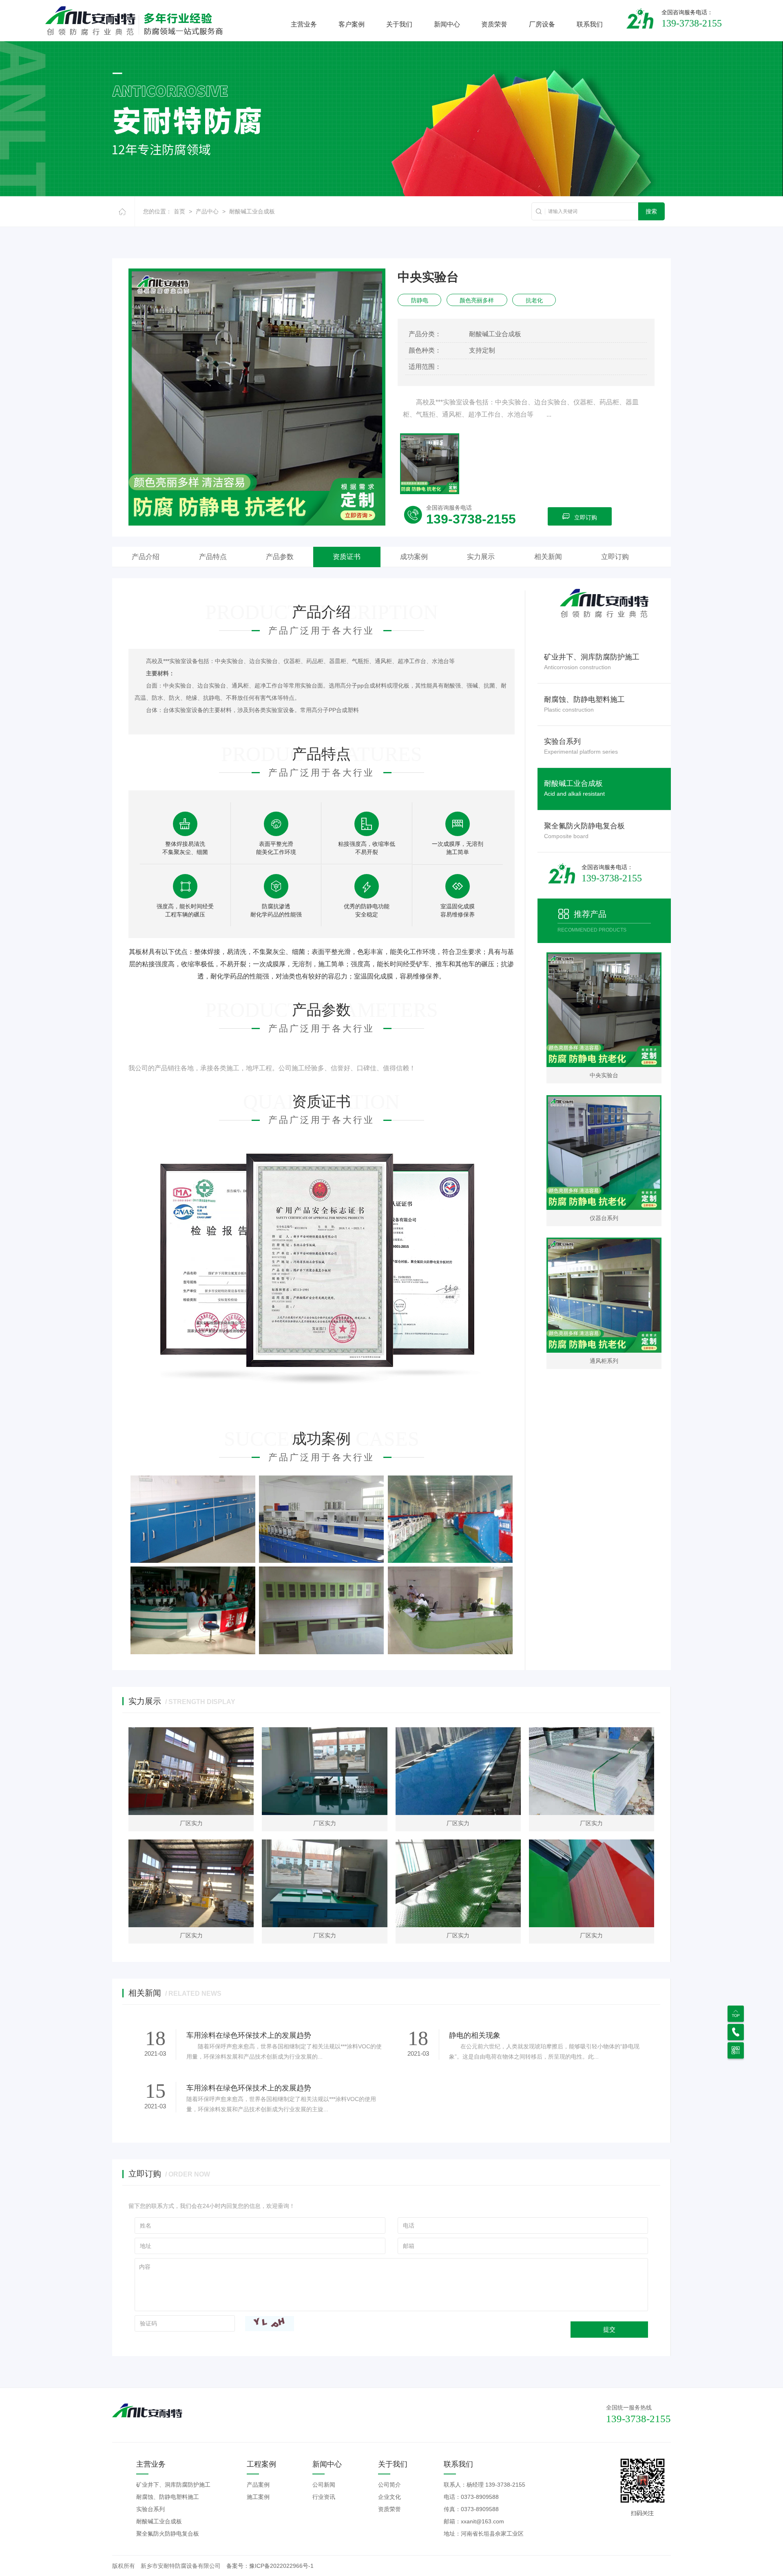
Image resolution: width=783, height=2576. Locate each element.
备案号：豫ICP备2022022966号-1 (270, 2566)
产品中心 (207, 211)
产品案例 (258, 2485)
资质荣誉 (494, 24)
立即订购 (586, 517)
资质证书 (347, 557)
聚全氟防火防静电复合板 (168, 2534)
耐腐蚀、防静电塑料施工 (168, 2497)
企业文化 (389, 2497)
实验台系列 (150, 2509)
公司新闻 (324, 2485)
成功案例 (414, 557)
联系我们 (590, 24)
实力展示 (481, 557)
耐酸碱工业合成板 (252, 211)
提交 (609, 2329)
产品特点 (213, 557)
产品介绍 (146, 557)
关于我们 (399, 24)
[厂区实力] (191, 1771)
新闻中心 (447, 24)
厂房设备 (542, 24)
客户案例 (352, 24)
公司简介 (389, 2485)
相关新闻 (548, 557)
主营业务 (304, 24)
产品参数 (280, 557)
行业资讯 (324, 2497)
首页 (179, 211)
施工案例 (258, 2497)
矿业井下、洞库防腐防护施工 (173, 2485)
